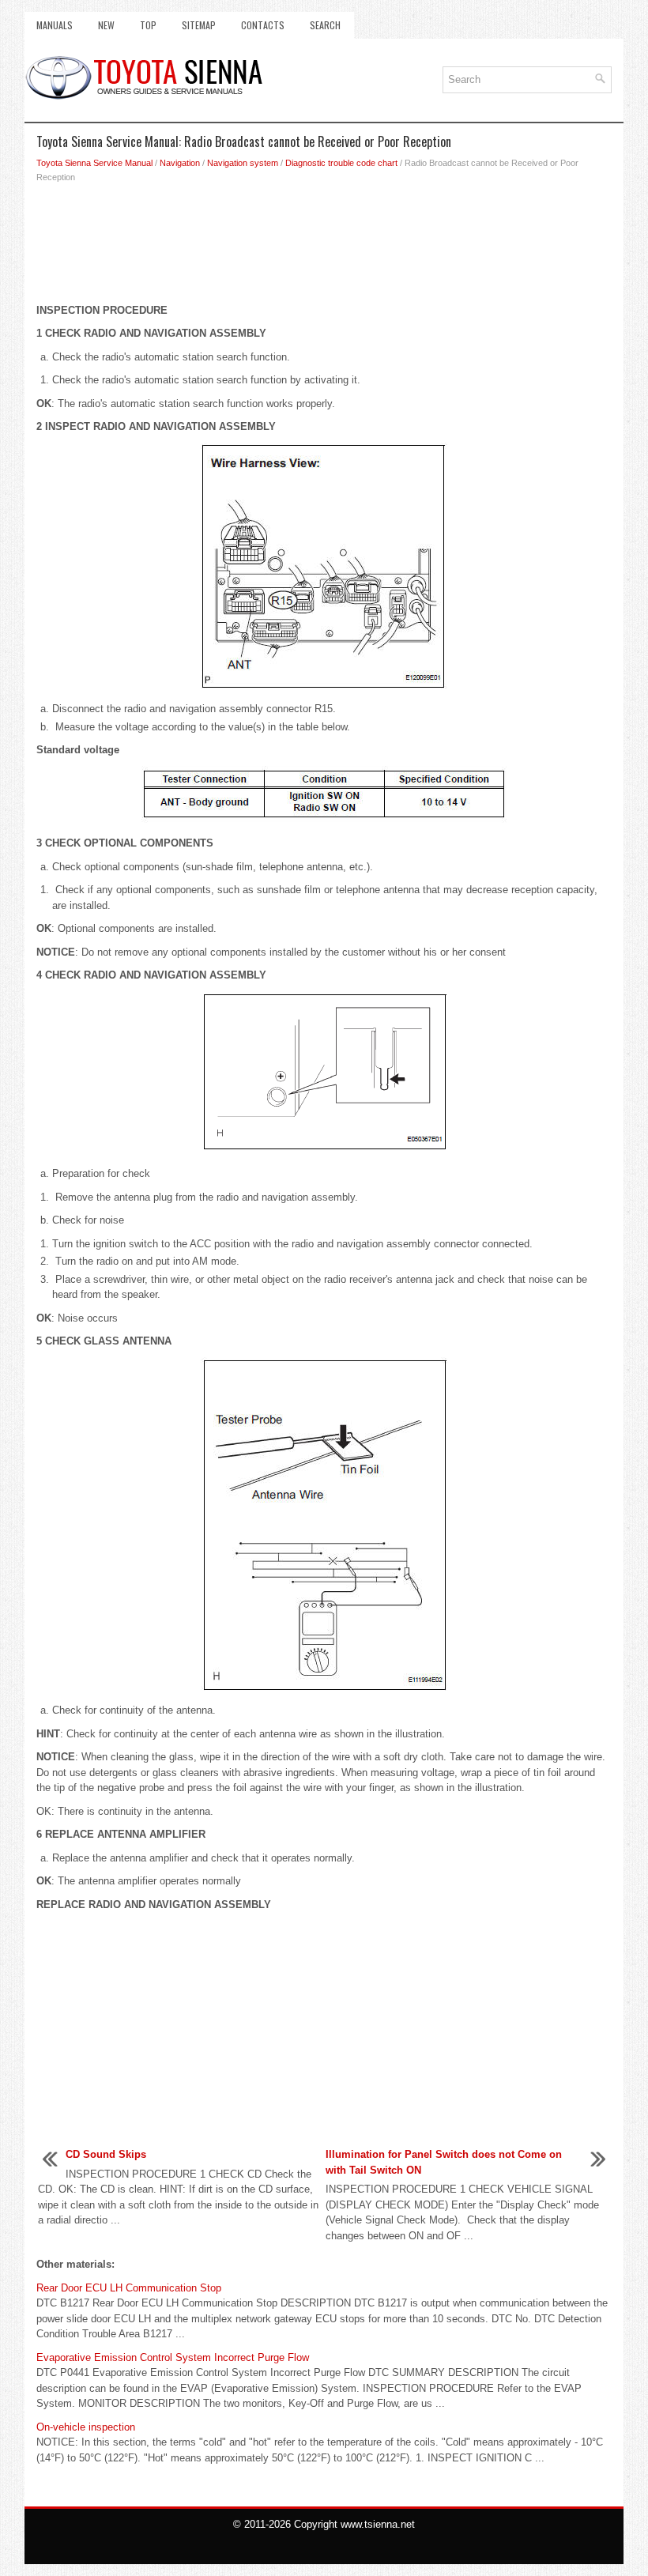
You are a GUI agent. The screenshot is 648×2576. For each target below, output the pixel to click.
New (106, 25)
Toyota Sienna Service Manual (94, 163)
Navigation (180, 163)
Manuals (55, 25)
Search (325, 25)
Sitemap (199, 25)
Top (148, 25)
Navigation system (243, 163)
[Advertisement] (324, 247)
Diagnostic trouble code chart (341, 163)
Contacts (263, 25)
